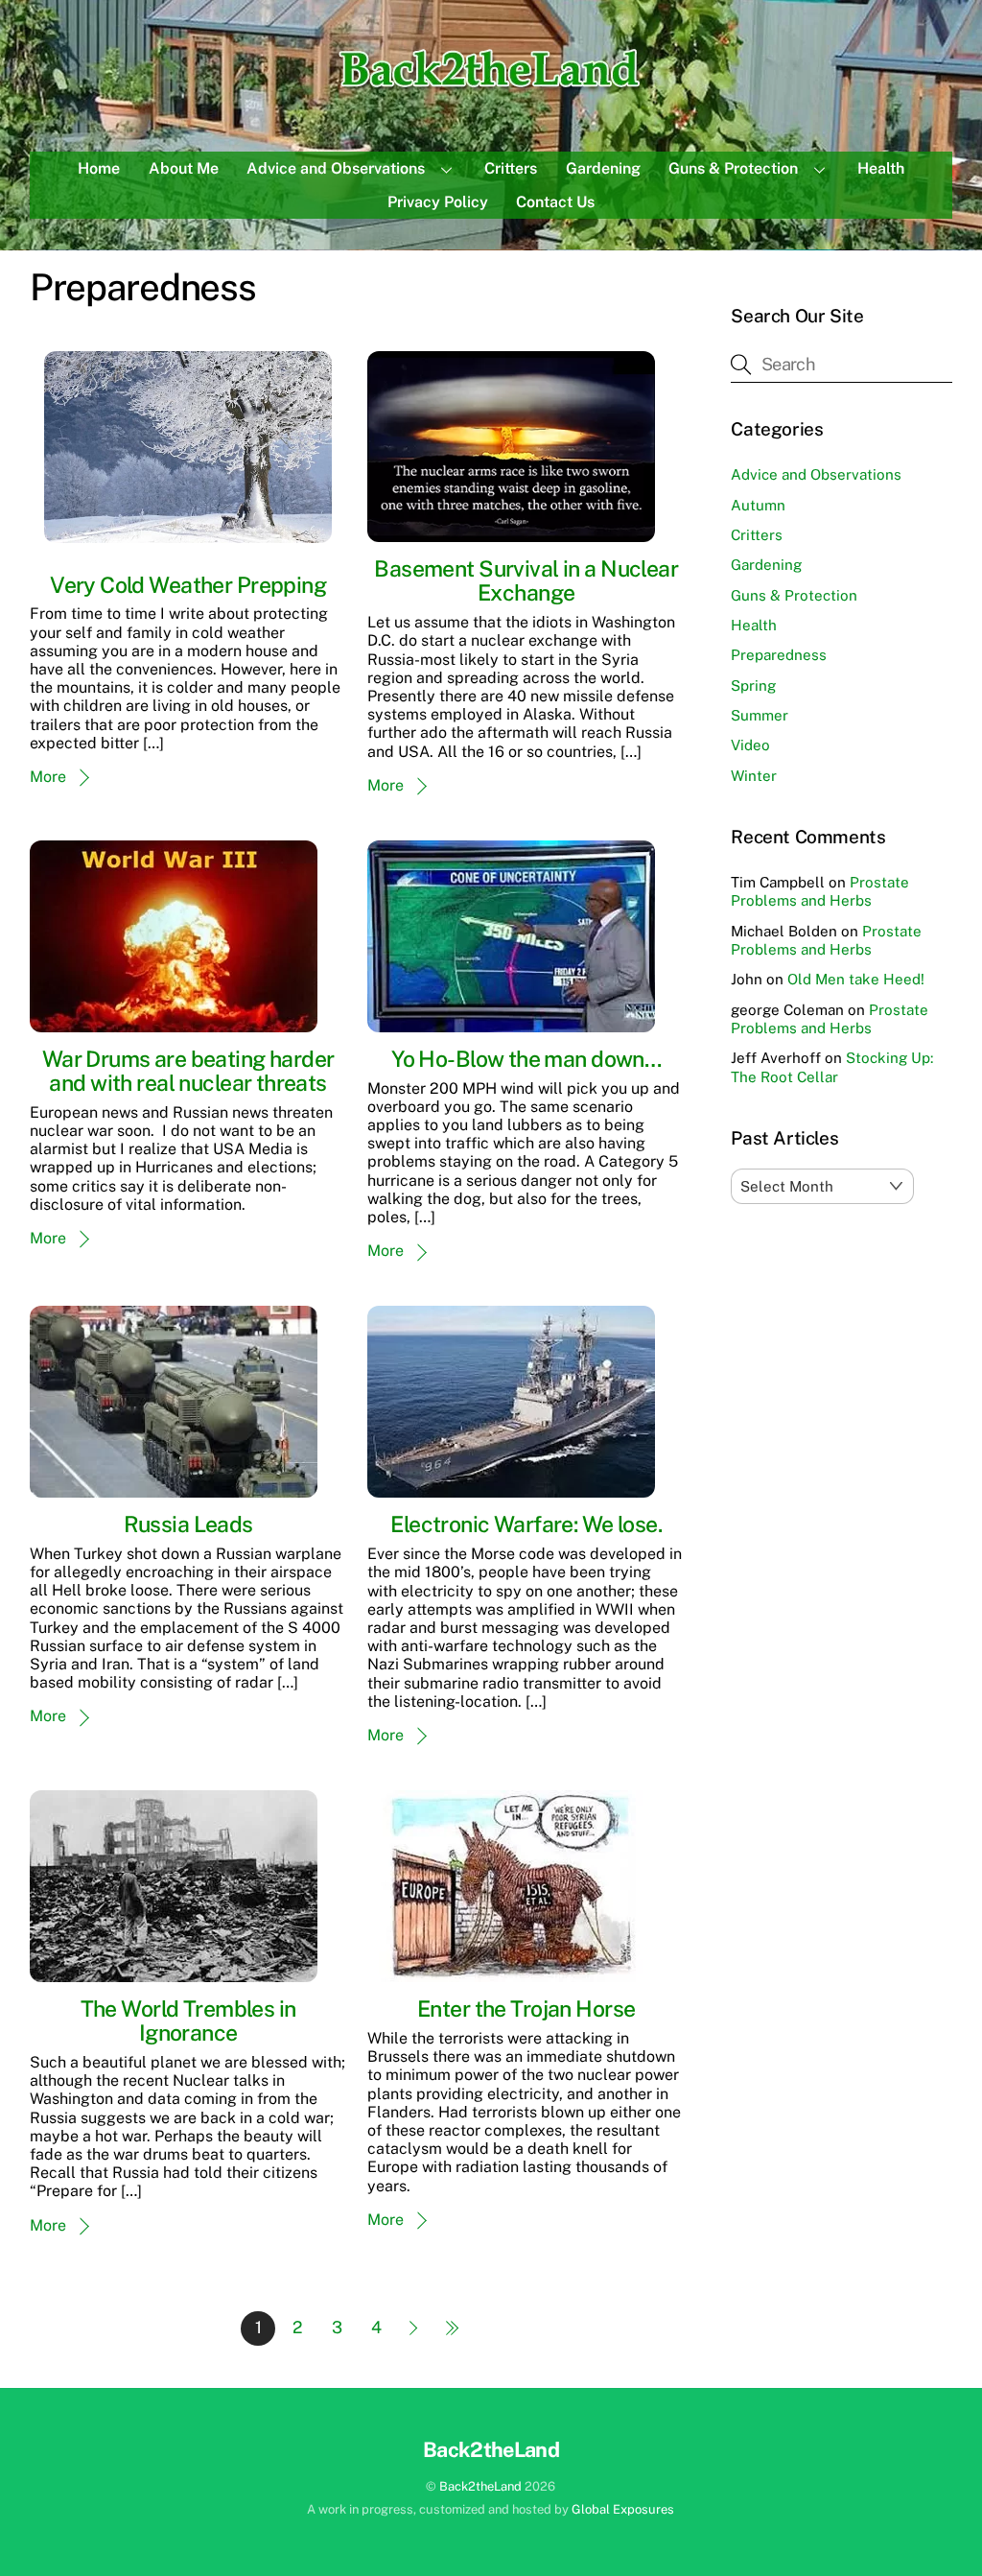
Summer (760, 715)
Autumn (758, 505)
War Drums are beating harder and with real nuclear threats (188, 1071)
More (48, 777)
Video (750, 745)
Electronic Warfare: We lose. (526, 1524)
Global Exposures (623, 2509)
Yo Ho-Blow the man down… (526, 1059)
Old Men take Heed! (856, 979)
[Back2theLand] (491, 90)
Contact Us (555, 202)
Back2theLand (480, 2486)
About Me (184, 168)
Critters (511, 168)
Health (881, 168)
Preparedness (779, 655)
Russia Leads (188, 1524)
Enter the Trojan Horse (526, 2009)
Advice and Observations (336, 168)
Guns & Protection (733, 168)
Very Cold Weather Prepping (188, 585)
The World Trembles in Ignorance (188, 2021)
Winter (754, 776)
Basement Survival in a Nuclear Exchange (526, 580)
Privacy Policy (438, 202)
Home (99, 168)
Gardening (603, 168)
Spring (753, 685)
